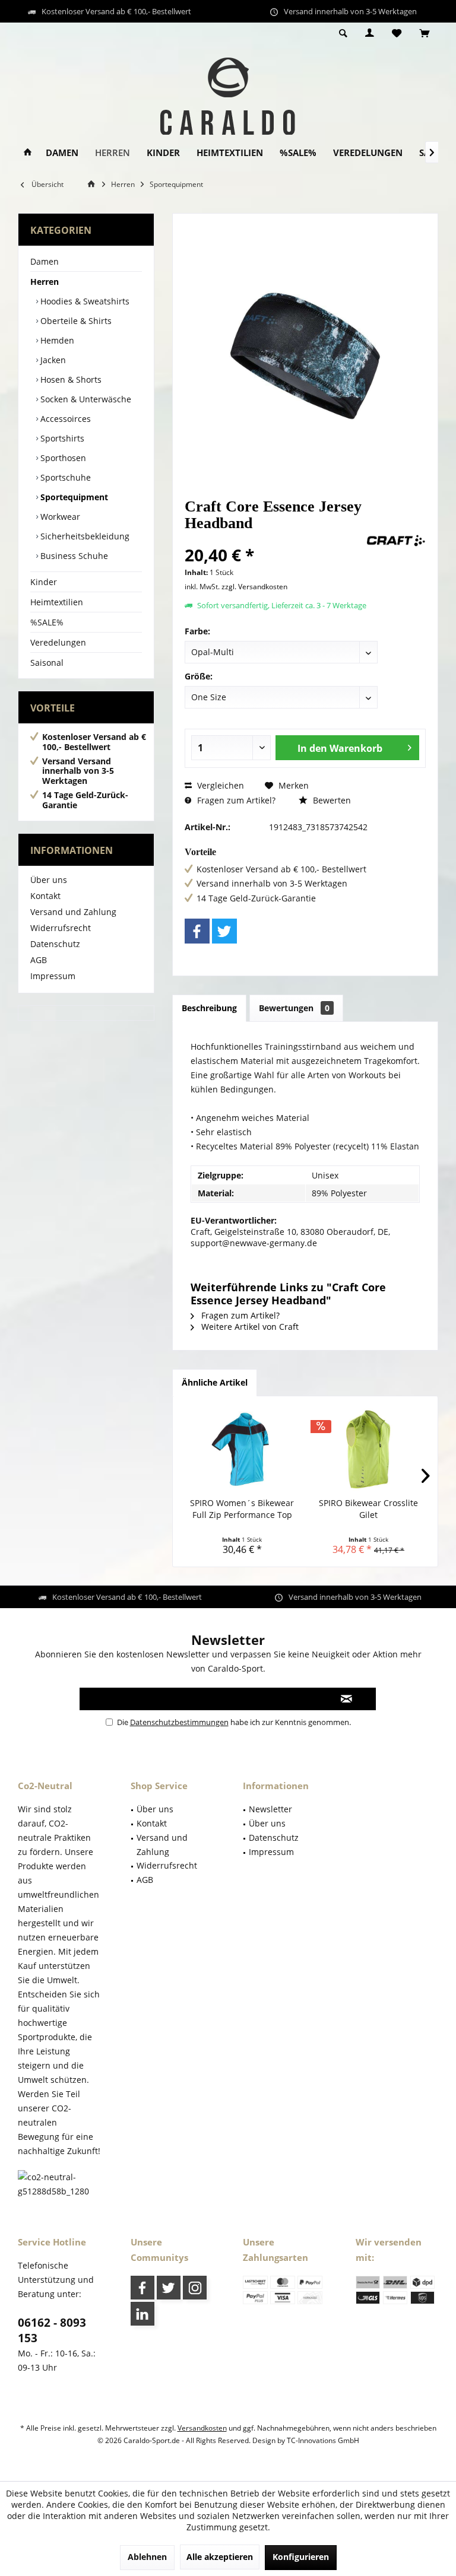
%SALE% (47, 622)
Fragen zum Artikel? (235, 800)
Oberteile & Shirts (75, 321)
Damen (45, 261)
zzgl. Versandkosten (254, 587)
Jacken (52, 360)
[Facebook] (197, 931)
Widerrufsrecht (61, 928)
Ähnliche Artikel (215, 1382)
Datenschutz (55, 944)
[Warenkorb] (424, 34)
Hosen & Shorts (70, 379)
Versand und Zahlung (73, 912)
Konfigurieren (301, 2557)
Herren (45, 282)
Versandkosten (202, 2428)
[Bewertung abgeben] (274, 539)
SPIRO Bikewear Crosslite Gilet (368, 1509)
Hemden (56, 340)
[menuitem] (424, 34)
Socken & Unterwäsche (85, 399)
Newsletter (270, 1809)
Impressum (53, 976)
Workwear (59, 517)
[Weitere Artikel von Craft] (396, 541)
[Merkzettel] (397, 34)
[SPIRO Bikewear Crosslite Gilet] (368, 1450)
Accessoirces (64, 419)
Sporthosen (62, 458)
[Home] (28, 153)
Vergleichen (219, 785)
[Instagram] (195, 2288)
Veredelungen (58, 642)
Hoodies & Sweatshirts (84, 301)
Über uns (49, 880)
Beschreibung (209, 1008)
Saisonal (47, 663)
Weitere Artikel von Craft (249, 1327)
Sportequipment (73, 497)
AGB (39, 960)
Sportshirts (61, 438)
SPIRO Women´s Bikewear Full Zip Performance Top (242, 1509)
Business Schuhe (73, 556)
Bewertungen (294, 1008)
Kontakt (45, 896)
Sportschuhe (64, 477)
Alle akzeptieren (220, 2557)
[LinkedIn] (142, 2314)
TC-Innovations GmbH (323, 2440)
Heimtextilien (57, 602)
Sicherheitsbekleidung (84, 536)
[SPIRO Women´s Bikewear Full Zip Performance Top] (242, 1450)
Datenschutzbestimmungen (179, 1722)
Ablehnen (147, 2557)
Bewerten (331, 800)
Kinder (44, 582)
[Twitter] (224, 931)
